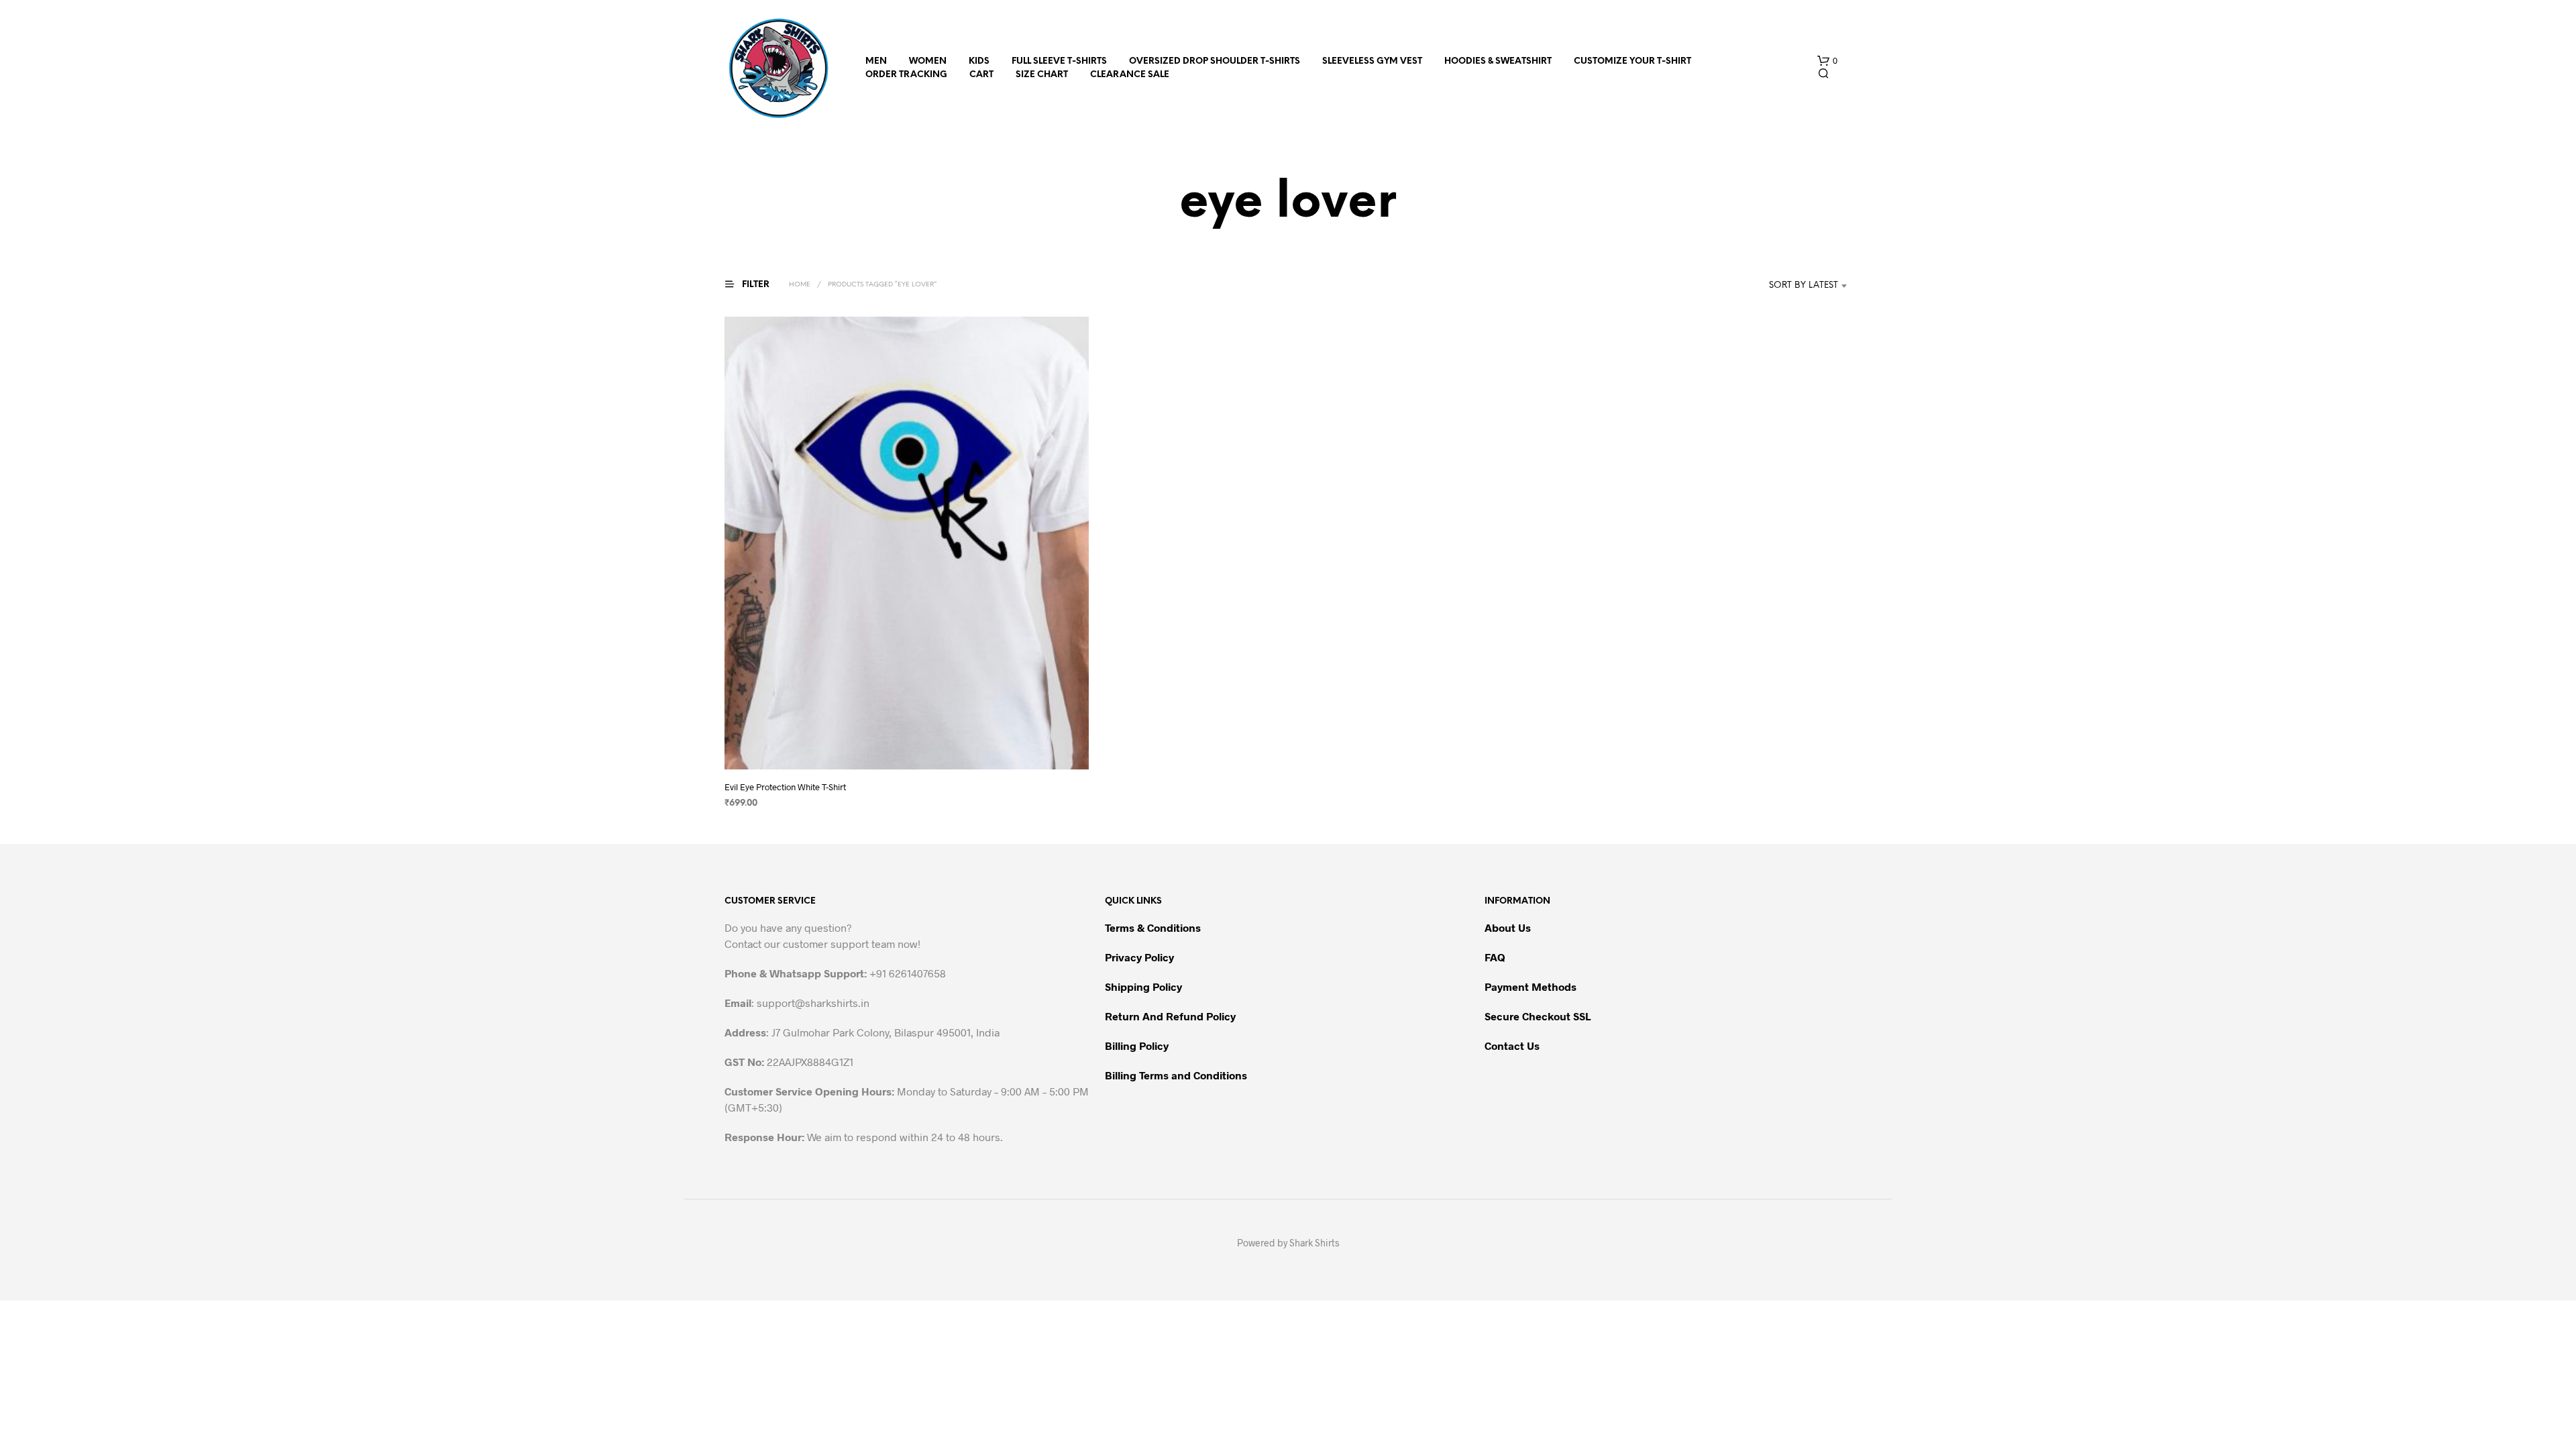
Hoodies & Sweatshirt (1498, 61)
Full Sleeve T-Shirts (1059, 61)
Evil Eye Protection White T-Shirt (785, 787)
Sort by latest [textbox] (1804, 285)
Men (876, 61)
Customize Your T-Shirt (1632, 61)
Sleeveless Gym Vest (1372, 61)
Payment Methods (1531, 986)
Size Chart (1042, 75)
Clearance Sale (1130, 75)
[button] (1827, 61)
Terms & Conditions (1153, 927)
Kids (979, 61)
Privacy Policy (1139, 957)
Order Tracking (906, 75)
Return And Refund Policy (1170, 1016)
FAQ (1495, 957)
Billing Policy (1137, 1045)
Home (800, 285)
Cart (981, 75)
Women (928, 61)
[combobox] (1783, 286)
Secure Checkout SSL (1538, 1016)
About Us (1508, 927)
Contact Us (1512, 1045)
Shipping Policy (1143, 986)
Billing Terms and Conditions (1176, 1075)
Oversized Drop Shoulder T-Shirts (1215, 61)
